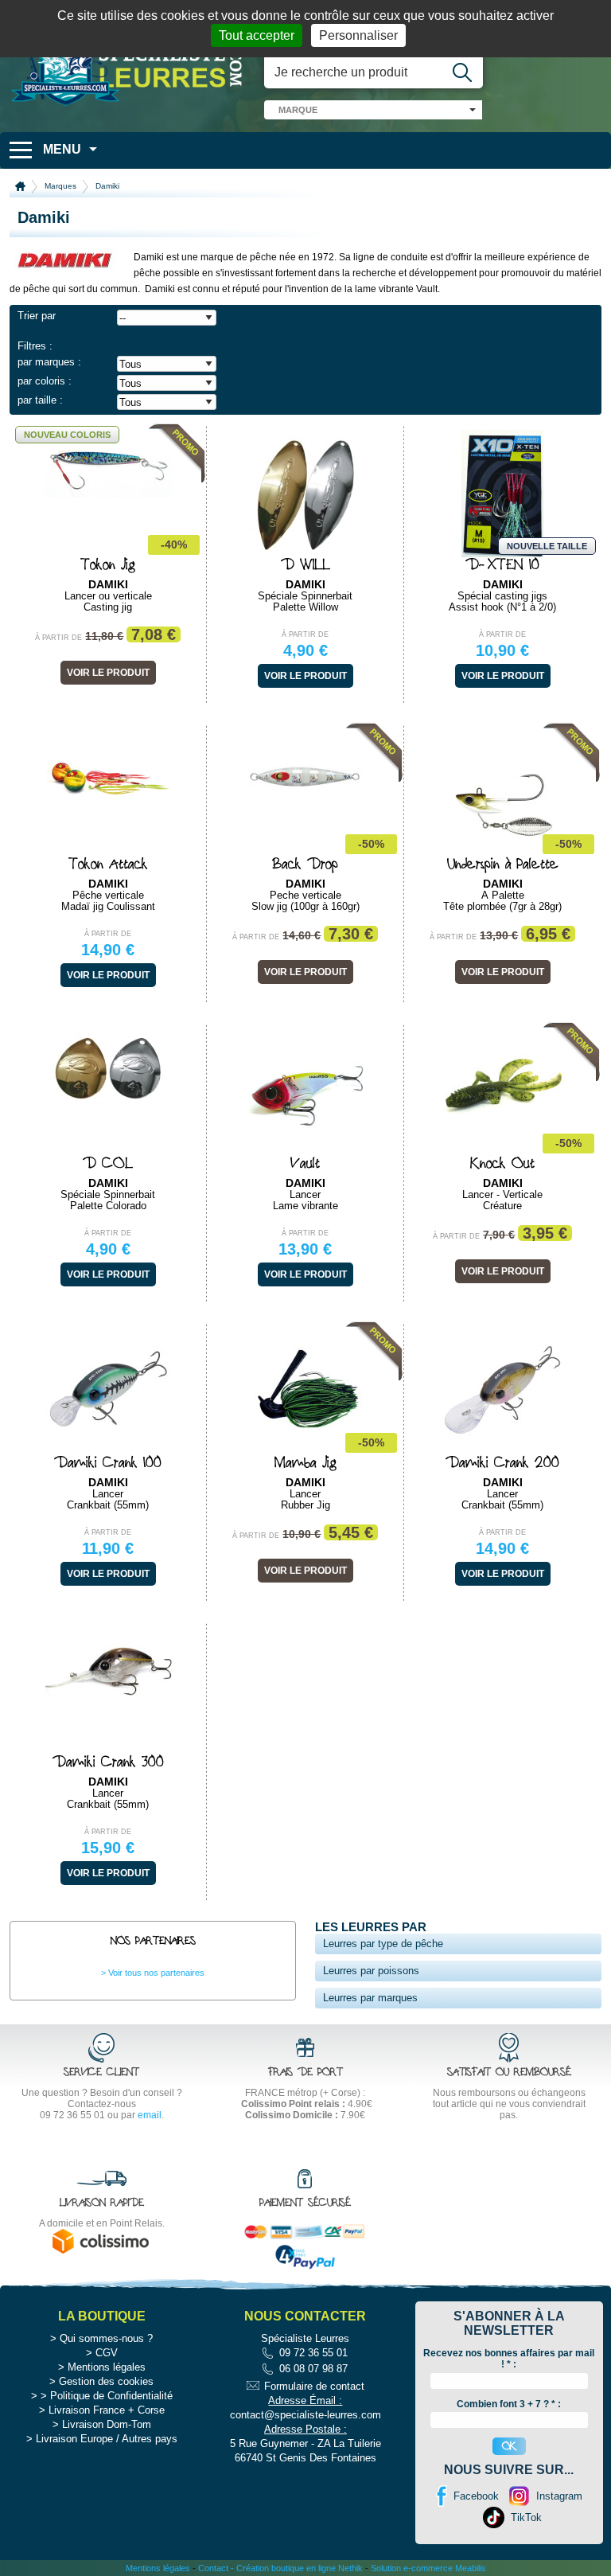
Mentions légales (107, 2367)
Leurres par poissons (371, 1971)
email (150, 2115)
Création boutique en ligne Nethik (300, 2568)
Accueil (20, 186)
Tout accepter (257, 35)
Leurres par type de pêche (383, 1944)
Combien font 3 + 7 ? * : (509, 2404)
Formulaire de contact (314, 2386)
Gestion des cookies (106, 2381)
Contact (213, 2568)
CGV (107, 2353)
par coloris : (45, 381)
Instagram (559, 2496)
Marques (60, 186)
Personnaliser (358, 35)
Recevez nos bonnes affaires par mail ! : (509, 2359)
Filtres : (35, 346)
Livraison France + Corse (107, 2410)
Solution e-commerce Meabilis (428, 2568)
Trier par (37, 316)
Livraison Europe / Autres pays (107, 2439)
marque (298, 110)
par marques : (49, 362)
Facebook (476, 2496)
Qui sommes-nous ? (106, 2338)
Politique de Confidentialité (111, 2396)
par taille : (40, 400)
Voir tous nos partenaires (156, 1973)
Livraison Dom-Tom (107, 2424)
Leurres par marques (370, 1998)
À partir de (58, 638)
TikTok (526, 2517)
